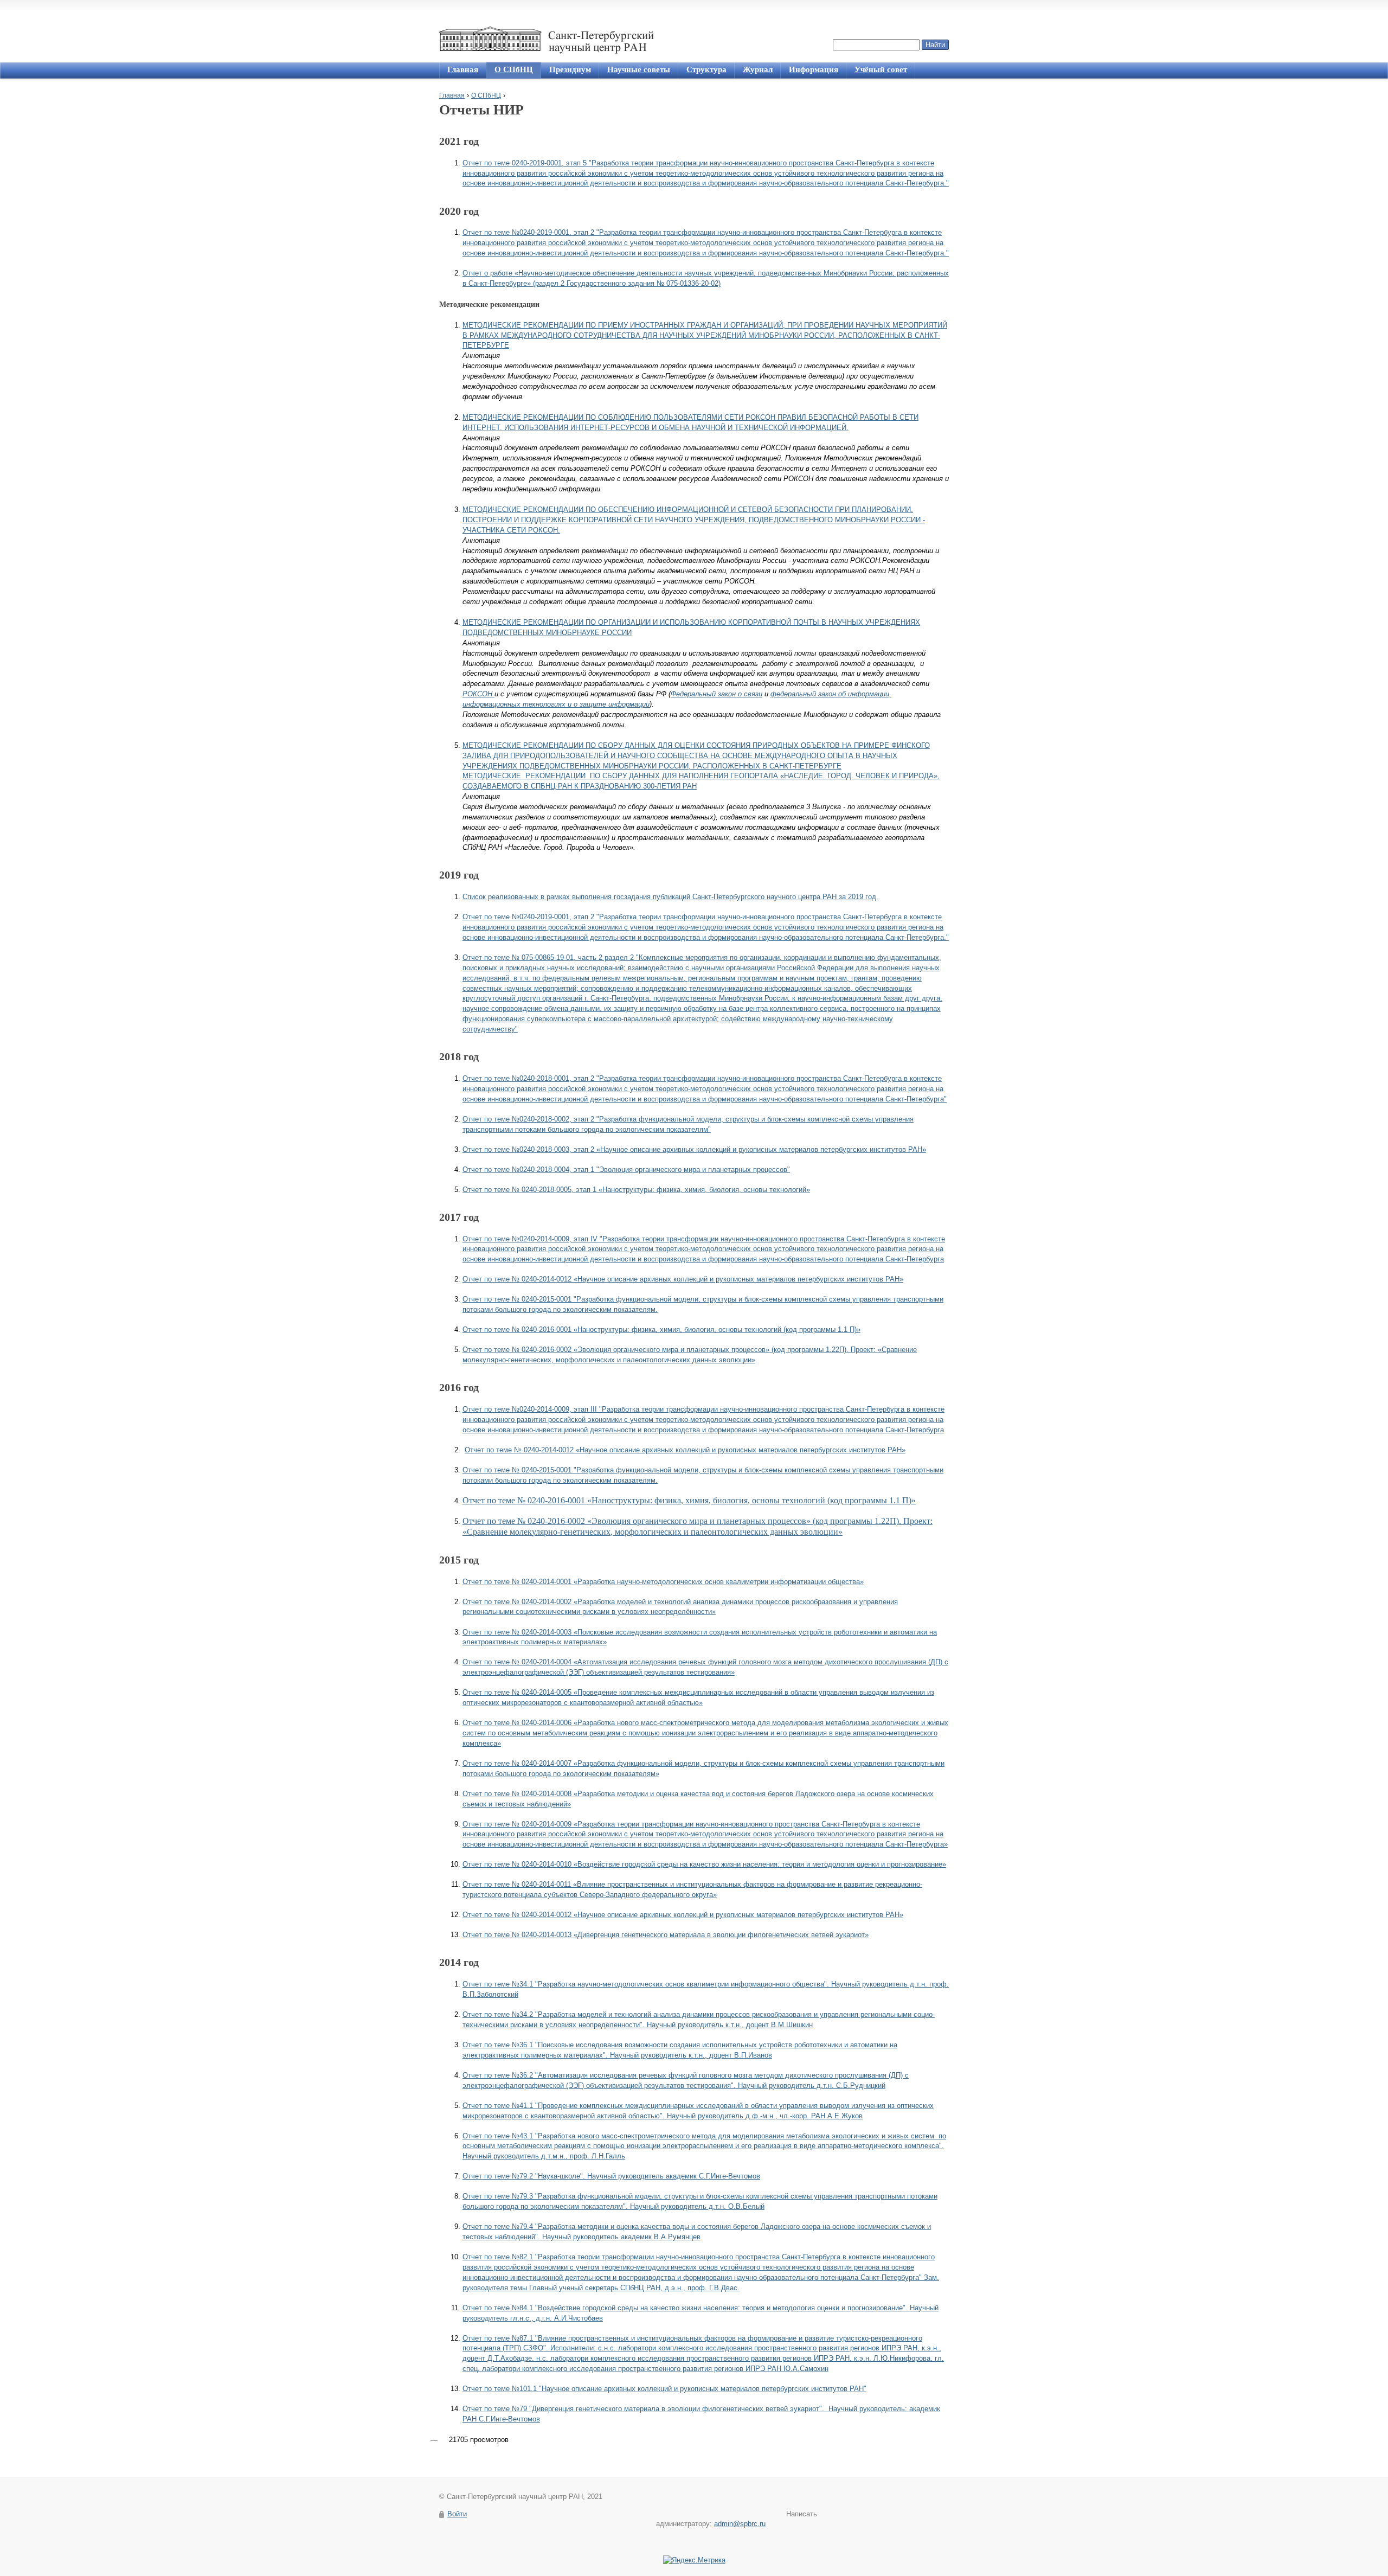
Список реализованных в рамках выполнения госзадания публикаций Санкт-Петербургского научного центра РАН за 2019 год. (670, 897)
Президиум (570, 69)
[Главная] (549, 40)
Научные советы (639, 69)
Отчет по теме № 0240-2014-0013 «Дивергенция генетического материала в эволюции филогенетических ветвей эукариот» (666, 1935)
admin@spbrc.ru (740, 2524)
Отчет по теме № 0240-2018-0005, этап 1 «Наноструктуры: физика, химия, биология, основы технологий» (636, 1190)
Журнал (758, 69)
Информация (814, 69)
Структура (706, 69)
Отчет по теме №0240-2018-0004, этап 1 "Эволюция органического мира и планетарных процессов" (626, 1170)
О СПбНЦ (514, 69)
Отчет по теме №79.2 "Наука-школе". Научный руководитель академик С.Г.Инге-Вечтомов (611, 2176)
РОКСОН (478, 694)
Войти (457, 2514)
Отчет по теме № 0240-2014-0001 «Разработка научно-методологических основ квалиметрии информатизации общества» (663, 1582)
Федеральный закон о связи (717, 694)
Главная (463, 69)
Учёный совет (881, 69)
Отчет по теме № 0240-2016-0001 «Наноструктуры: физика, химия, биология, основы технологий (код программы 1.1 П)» (661, 1329)
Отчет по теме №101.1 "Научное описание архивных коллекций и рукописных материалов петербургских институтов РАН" (664, 2389)
